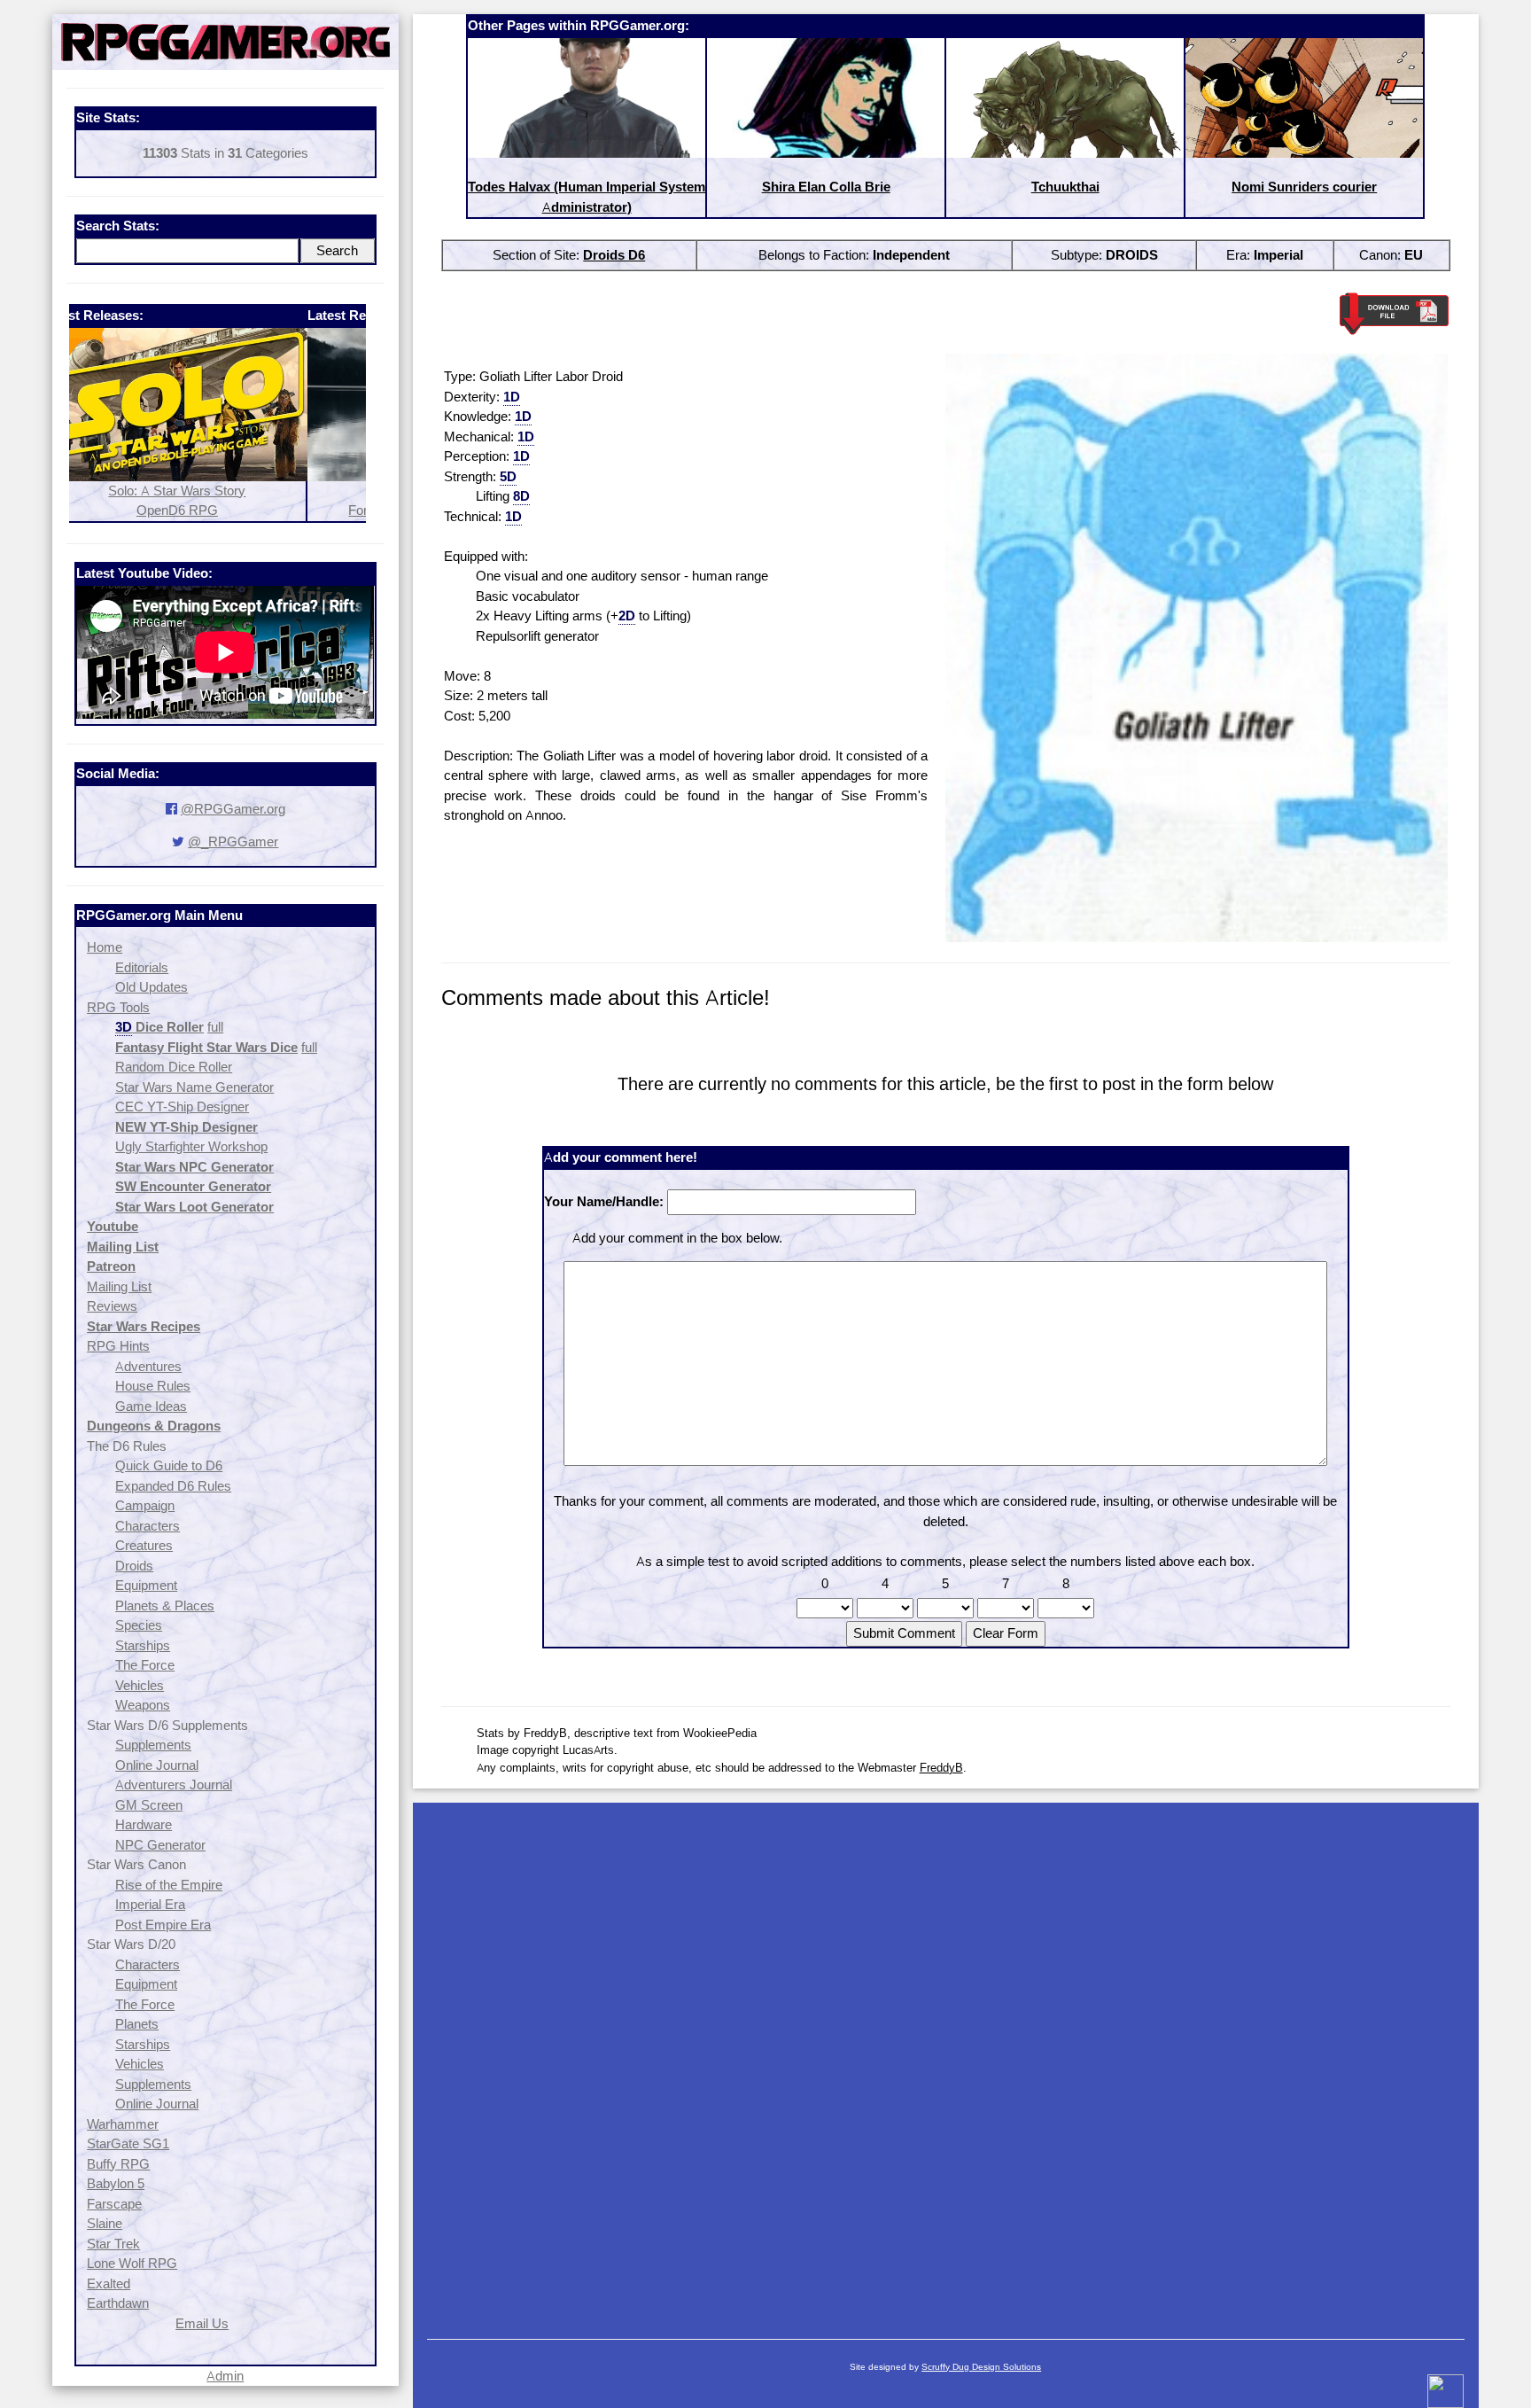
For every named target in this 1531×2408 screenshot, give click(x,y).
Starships (143, 1645)
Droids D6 (614, 255)
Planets (137, 2024)
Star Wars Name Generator (194, 1087)
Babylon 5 (116, 2183)
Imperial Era (150, 1904)
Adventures (148, 1366)
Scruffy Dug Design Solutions (981, 2367)
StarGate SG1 (128, 2143)
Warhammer (123, 2124)
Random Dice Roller (174, 1067)
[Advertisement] (946, 2062)
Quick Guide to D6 (169, 1465)
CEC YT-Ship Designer (182, 1107)
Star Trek (113, 2244)
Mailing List (119, 1286)
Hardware (144, 1824)
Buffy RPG (118, 2164)
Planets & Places (165, 1605)
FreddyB (941, 1767)
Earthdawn (118, 2303)
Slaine (105, 2223)
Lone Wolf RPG (132, 2263)
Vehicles (140, 1685)
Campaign (145, 1505)
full (215, 1027)
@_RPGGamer (233, 842)
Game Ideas (151, 1406)
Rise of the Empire (169, 1885)
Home (105, 947)
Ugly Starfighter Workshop (191, 1146)
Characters (148, 1526)
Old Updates (152, 987)
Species (139, 1625)
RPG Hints (118, 1346)
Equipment (146, 1585)
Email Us (202, 2323)
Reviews (112, 1306)
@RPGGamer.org (233, 809)
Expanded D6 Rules (173, 1486)
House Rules (153, 1386)
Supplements (153, 1745)
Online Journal (157, 1765)
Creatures (144, 1545)
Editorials (142, 967)
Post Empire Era (163, 1925)
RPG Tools (118, 1007)
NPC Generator (160, 1845)
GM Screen (149, 1805)
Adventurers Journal (174, 1785)
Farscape (114, 2204)
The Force (145, 1665)
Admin (225, 2376)
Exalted (109, 2283)
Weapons (143, 1705)
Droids (134, 1566)
